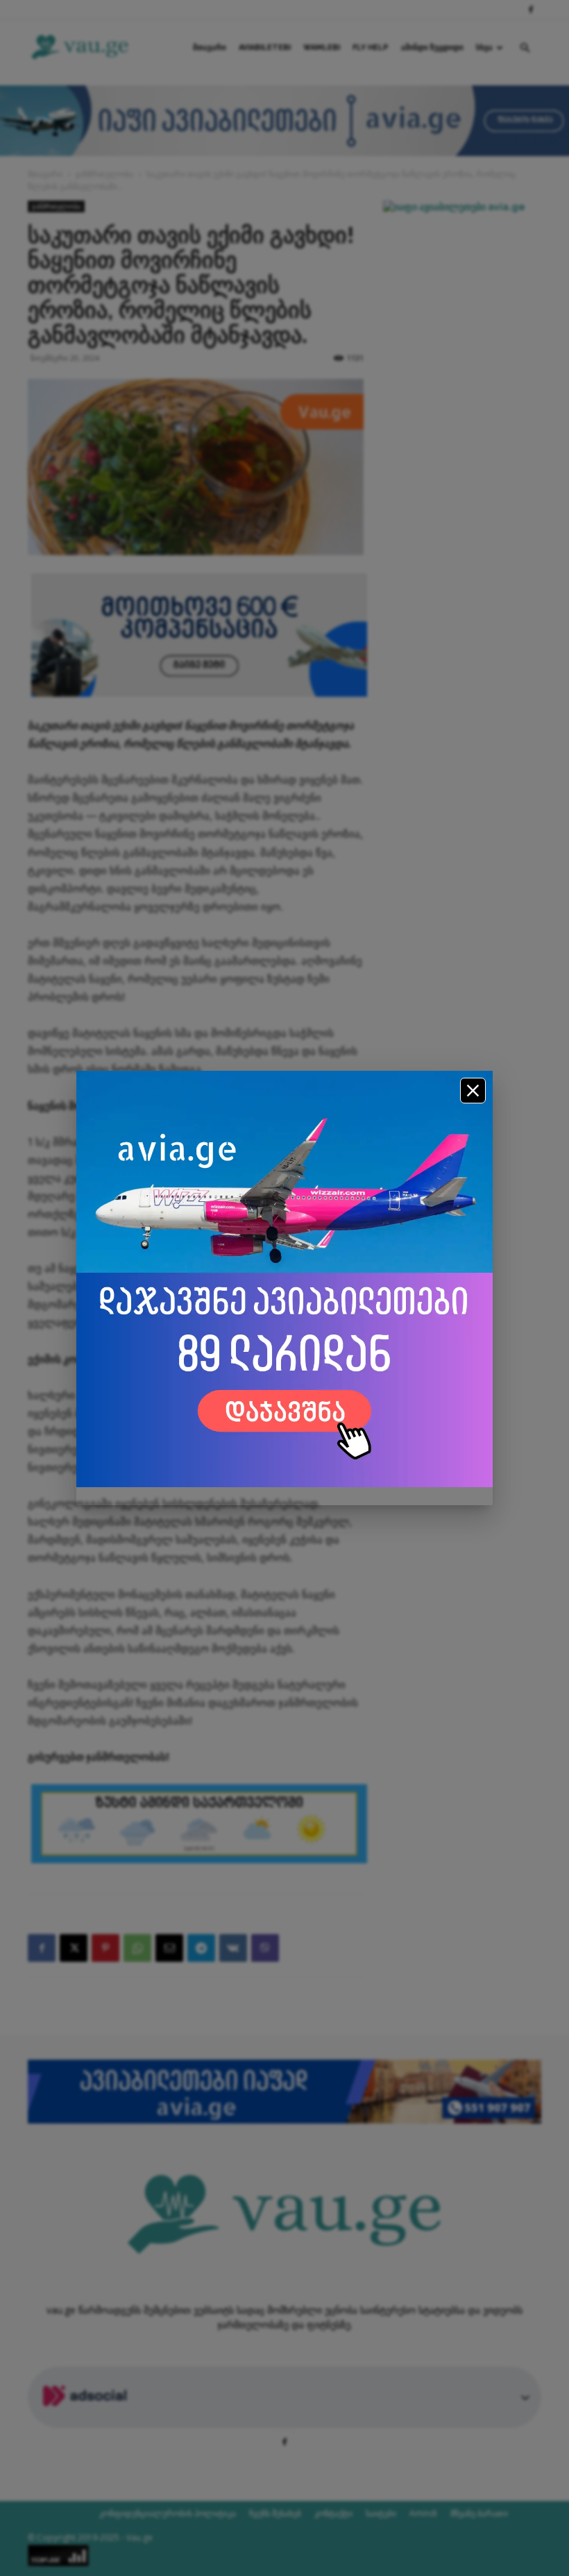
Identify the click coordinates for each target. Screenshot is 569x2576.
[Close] (473, 1091)
